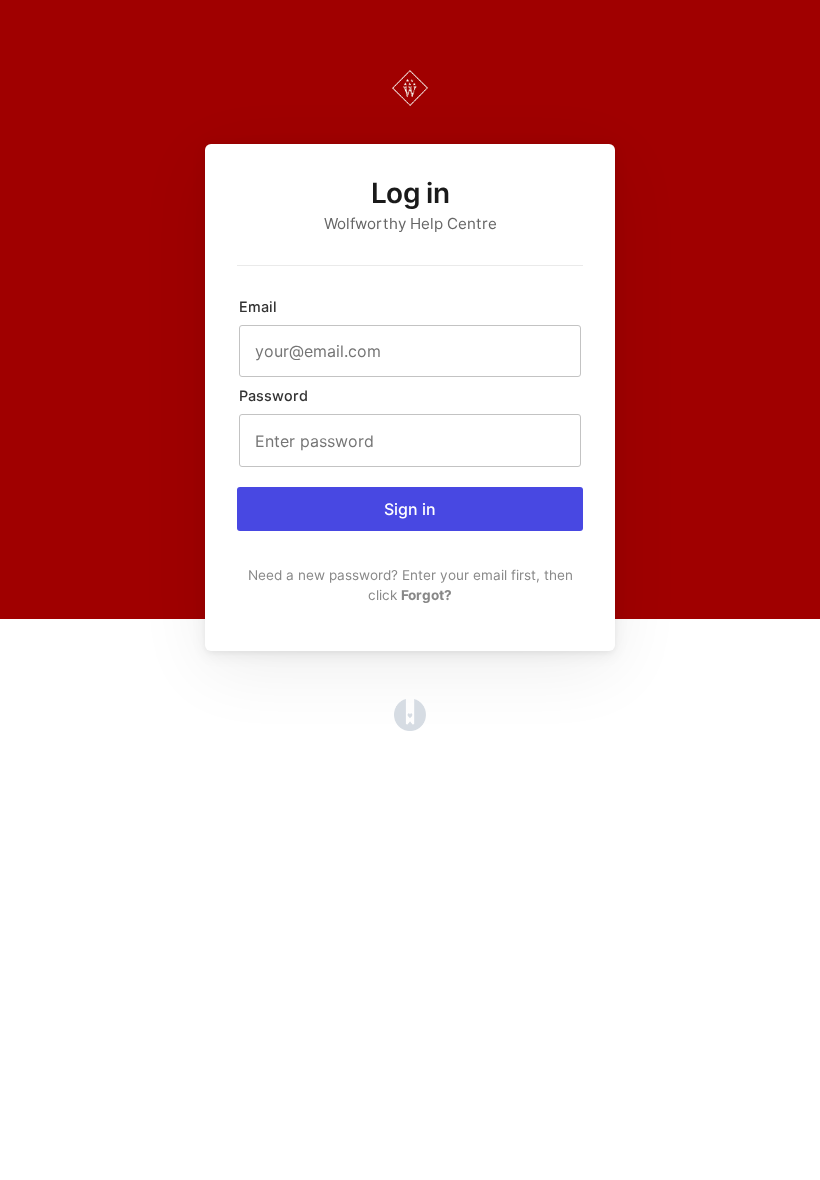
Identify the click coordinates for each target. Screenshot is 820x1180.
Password (273, 395)
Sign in (410, 509)
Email (258, 306)
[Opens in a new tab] (410, 725)
